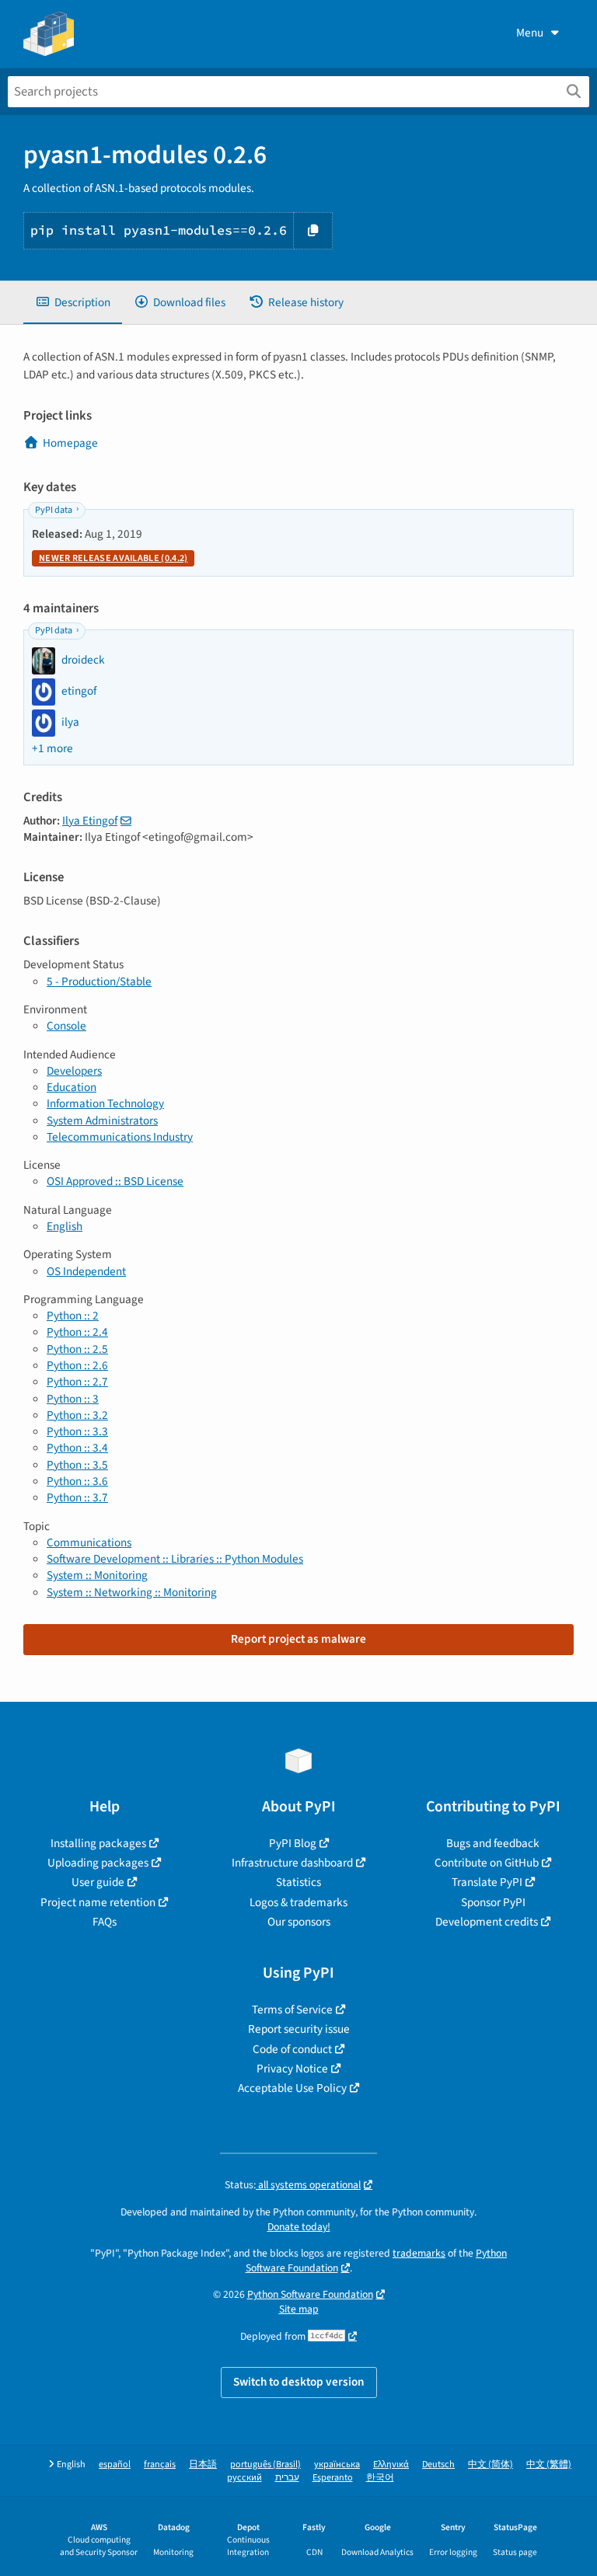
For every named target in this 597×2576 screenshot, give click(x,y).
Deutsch (438, 2464)
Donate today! (299, 2227)
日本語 (203, 2464)
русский (244, 2478)
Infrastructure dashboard (292, 1863)
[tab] (73, 303)
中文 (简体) (491, 2464)
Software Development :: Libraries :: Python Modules (175, 1559)
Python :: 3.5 (77, 1465)
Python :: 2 (73, 1316)
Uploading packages (98, 1863)
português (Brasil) (265, 2464)
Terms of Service (292, 2010)
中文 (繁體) (549, 2464)
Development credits (487, 1922)
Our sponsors (299, 1922)
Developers (74, 1071)
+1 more (52, 749)
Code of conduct (292, 2049)
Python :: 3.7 (77, 1497)
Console (66, 1026)
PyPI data (54, 510)
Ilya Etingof (90, 821)
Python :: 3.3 (77, 1431)
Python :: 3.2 (77, 1415)
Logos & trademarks (298, 1902)
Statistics (298, 1882)
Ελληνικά (391, 2464)
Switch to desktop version (299, 2382)
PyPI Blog (293, 1843)
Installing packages (98, 1843)
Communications (89, 1542)
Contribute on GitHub (487, 1863)
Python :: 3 (73, 1399)
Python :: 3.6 (77, 1481)
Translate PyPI (487, 1882)
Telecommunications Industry (120, 1137)
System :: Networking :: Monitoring (132, 1592)
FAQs (105, 1922)
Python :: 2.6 (77, 1365)
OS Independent (86, 1271)
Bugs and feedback (493, 1843)
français (160, 2464)
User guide (98, 1882)
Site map (299, 2309)
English (65, 1226)
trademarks (419, 2253)
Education (72, 1087)
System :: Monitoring (97, 1575)
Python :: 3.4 (77, 1448)
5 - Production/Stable (99, 981)
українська (337, 2464)
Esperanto (333, 2478)
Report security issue (299, 2029)
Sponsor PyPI (493, 1902)
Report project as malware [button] (298, 1639)
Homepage (70, 443)
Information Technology (105, 1103)
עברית (287, 2478)
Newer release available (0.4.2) (113, 558)
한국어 (380, 2478)
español (115, 2464)
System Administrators (102, 1121)
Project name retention (98, 1902)
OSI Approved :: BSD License (115, 1181)
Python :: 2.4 (77, 1332)
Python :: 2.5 (77, 1349)
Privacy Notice (292, 2069)
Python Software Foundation (310, 2294)
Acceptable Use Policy (292, 2088)
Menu (530, 33)
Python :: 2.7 (77, 1382)
